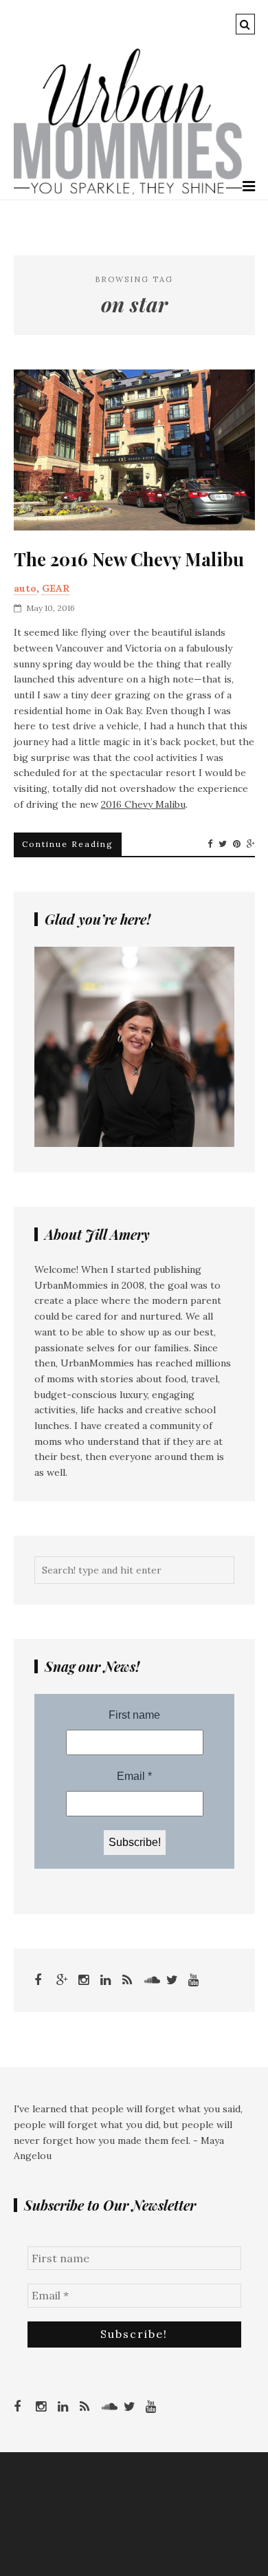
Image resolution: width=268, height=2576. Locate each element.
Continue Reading (68, 844)
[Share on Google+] (251, 844)
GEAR (56, 588)
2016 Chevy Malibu (143, 804)
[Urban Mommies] (128, 191)
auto (25, 588)
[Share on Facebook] (210, 844)
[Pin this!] (237, 844)
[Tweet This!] (223, 844)
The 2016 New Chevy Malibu (129, 559)
